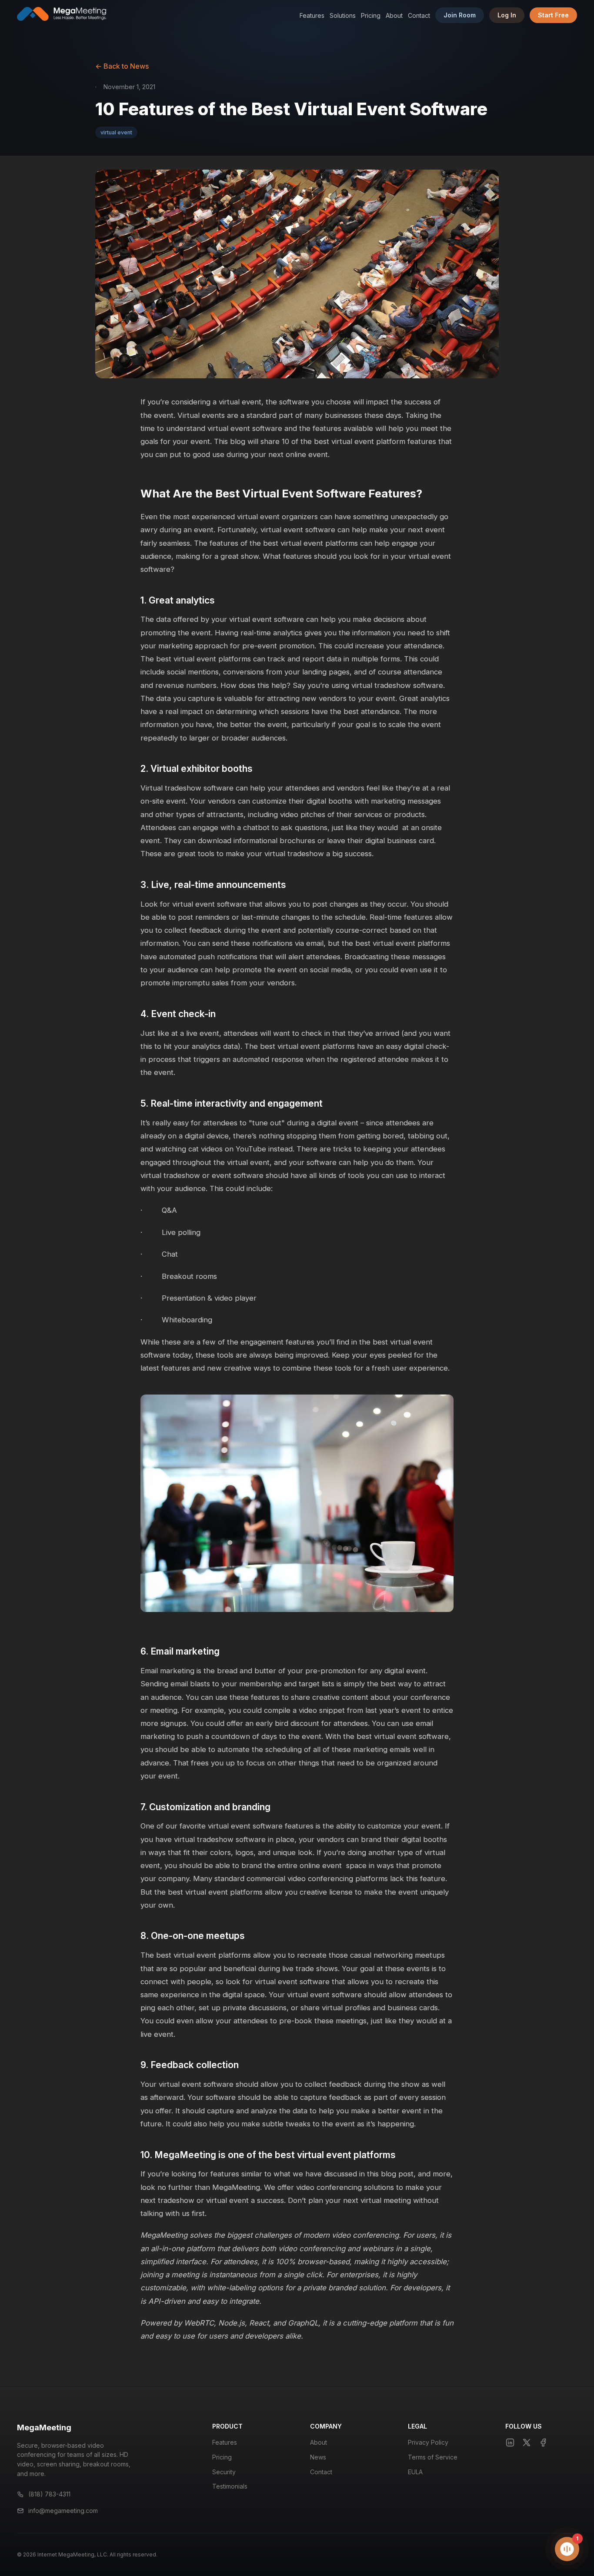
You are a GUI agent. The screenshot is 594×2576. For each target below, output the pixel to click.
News (318, 2457)
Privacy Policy (428, 2442)
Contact (419, 15)
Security (224, 2472)
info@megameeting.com (63, 2511)
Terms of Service (433, 2457)
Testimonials (230, 2486)
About (394, 15)
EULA (415, 2472)
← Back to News (122, 66)
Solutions (343, 15)
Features (312, 15)
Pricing (371, 15)
